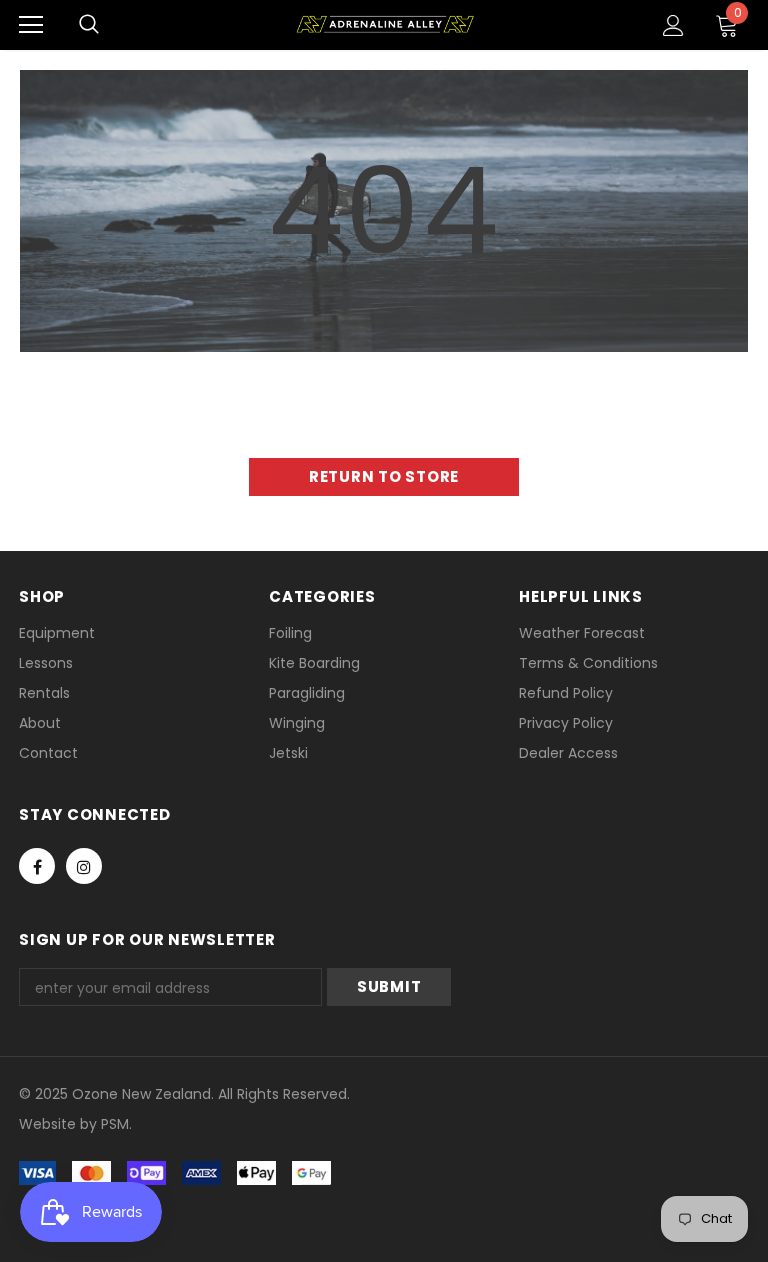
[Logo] (384, 24)
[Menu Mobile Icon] (31, 25)
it (62, 1124)
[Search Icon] (89, 25)
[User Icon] (673, 25)
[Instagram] (84, 866)
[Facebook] (37, 866)
